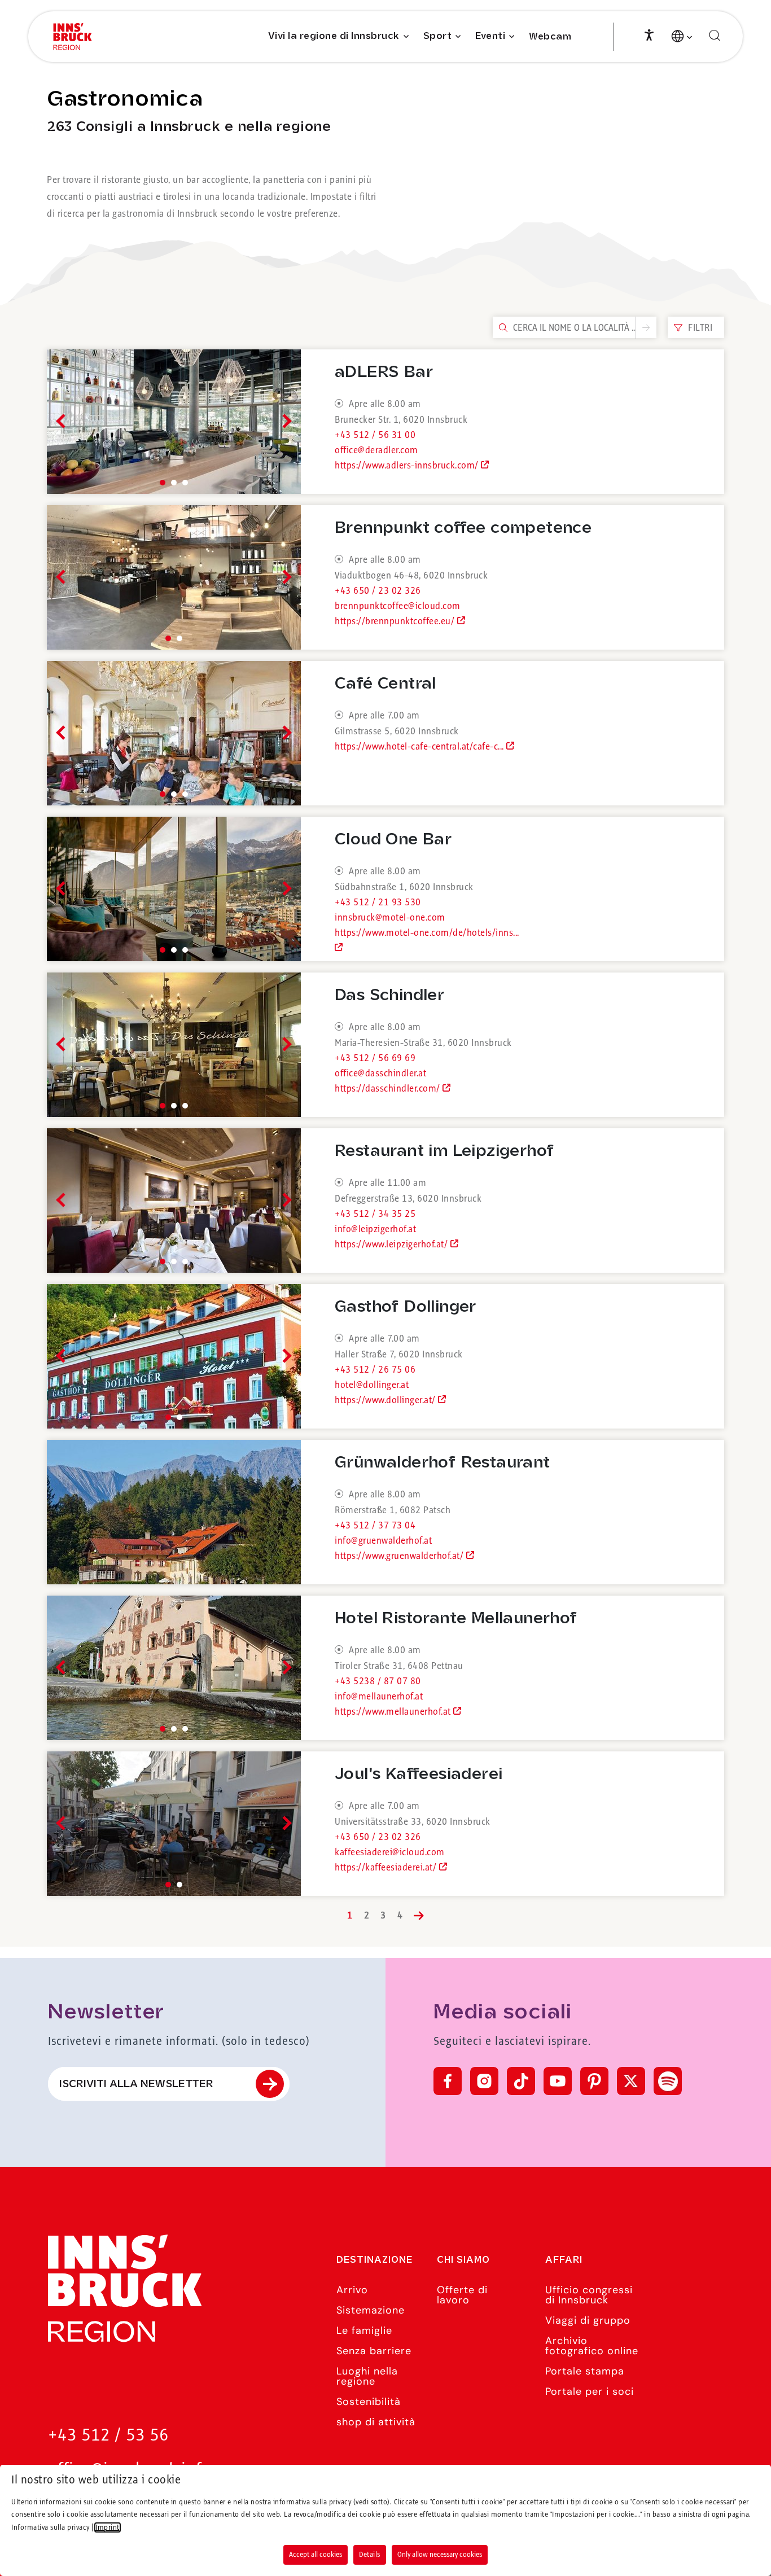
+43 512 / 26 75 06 (375, 1370)
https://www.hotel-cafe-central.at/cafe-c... (420, 747)
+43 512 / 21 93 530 (378, 903)
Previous (63, 421)
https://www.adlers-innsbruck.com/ (408, 466)
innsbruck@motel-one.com (390, 918)
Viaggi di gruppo (588, 2320)
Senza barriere (374, 2351)
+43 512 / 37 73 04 (375, 1526)
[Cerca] (715, 36)
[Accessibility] (649, 34)
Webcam (550, 37)
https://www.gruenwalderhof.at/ (400, 1556)
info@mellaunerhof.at (379, 1697)
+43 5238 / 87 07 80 (378, 1681)
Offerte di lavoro (462, 2295)
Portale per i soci (590, 2391)
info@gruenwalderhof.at (383, 1541)
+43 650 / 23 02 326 (378, 591)
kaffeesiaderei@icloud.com (390, 1852)
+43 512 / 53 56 (108, 2436)
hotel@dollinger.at (372, 1385)
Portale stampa (585, 2371)
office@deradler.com (376, 450)
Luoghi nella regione (367, 2376)
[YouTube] (558, 2081)
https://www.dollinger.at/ (386, 1400)
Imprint (108, 2527)
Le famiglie (364, 2330)
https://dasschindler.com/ (389, 1089)
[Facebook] (448, 2081)
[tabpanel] (174, 422)
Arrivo (352, 2290)
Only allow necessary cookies (440, 2555)
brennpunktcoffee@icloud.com (398, 606)
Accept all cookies (316, 2555)
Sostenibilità (369, 2402)
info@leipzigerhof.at (375, 1229)
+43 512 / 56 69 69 (375, 1058)
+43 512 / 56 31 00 (375, 435)
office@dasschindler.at (380, 1074)
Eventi (490, 36)
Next (284, 421)
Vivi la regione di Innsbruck (334, 36)
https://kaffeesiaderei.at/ (387, 1868)
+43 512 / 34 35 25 (375, 1214)
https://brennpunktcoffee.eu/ (396, 621)
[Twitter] (631, 2081)
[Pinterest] (594, 2081)
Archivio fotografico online (592, 2346)
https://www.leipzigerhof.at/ (393, 1245)
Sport (438, 36)
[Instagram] (484, 2081)
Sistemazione (371, 2310)
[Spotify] (668, 2081)
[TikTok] (521, 2081)
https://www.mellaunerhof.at (394, 1712)
